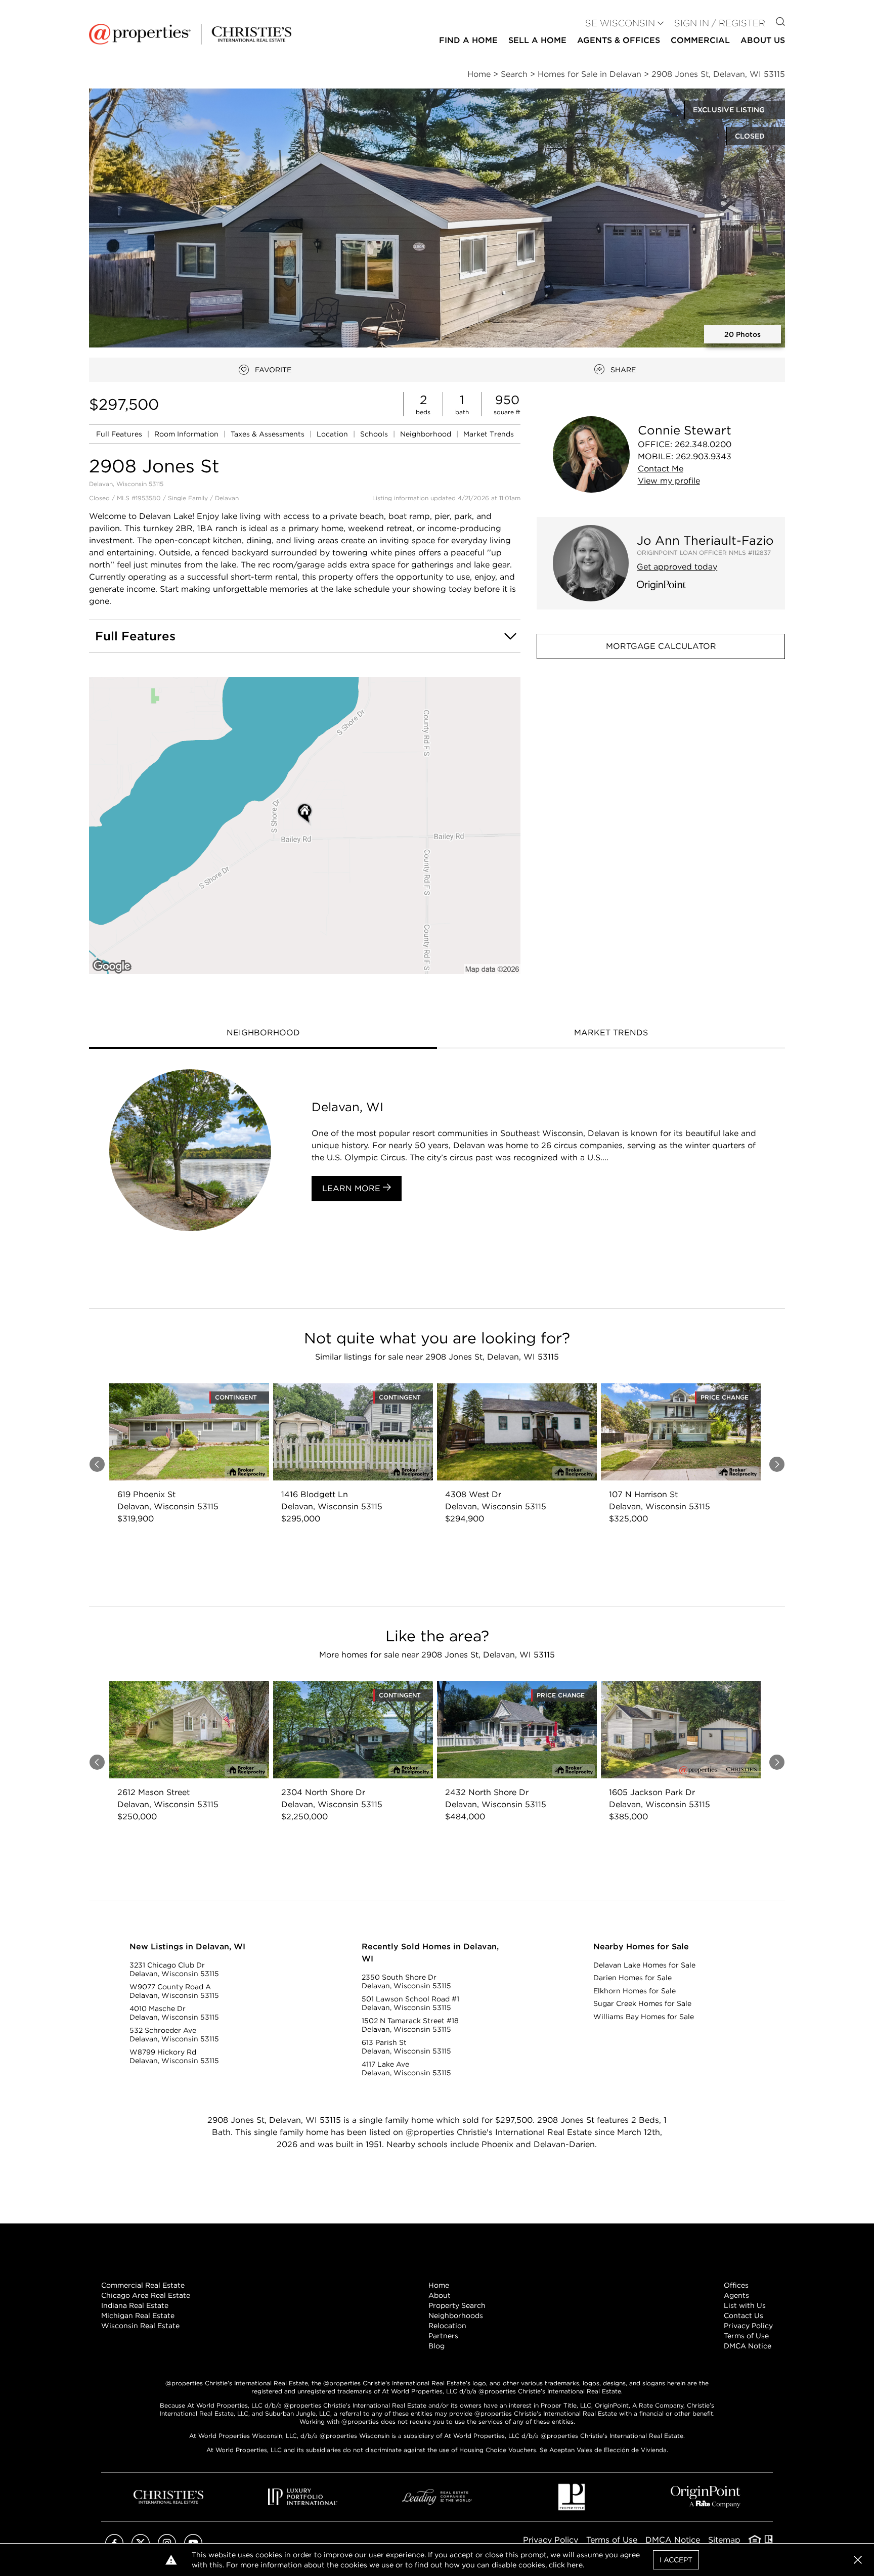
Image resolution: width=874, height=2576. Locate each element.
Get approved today (677, 567)
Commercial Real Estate (143, 2285)
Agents (736, 2295)
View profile (669, 481)
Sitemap (724, 2540)
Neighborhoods (456, 2316)
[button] (437, 218)
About (440, 2295)
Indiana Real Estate (135, 2305)
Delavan (227, 498)
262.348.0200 (703, 444)
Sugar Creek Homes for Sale (642, 2003)
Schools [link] (375, 434)
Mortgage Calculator (661, 646)
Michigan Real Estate (138, 2316)
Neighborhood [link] (427, 434)
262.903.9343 (704, 456)
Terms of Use (746, 2336)
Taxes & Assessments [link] (269, 434)
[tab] (263, 1034)
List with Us (745, 2305)
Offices (736, 2285)
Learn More (353, 1188)
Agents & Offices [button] (619, 40)
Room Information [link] (187, 434)
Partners (443, 2336)
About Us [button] (763, 40)
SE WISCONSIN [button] (620, 23)
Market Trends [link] (489, 434)
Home (439, 2285)
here (575, 2565)
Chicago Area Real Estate (146, 2295)
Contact (661, 469)
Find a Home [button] (468, 40)
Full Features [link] (120, 434)
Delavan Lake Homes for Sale (644, 1965)
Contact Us (744, 2316)
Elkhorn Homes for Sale (635, 1991)
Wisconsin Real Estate (140, 2326)
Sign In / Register (720, 23)
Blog (436, 2346)
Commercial (700, 40)
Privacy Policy (748, 2326)
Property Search (457, 2305)
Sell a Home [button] (537, 40)
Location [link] (333, 434)
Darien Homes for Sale (632, 1978)
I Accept (676, 2560)
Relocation (447, 2326)
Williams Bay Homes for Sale (644, 2017)
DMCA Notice (748, 2346)
